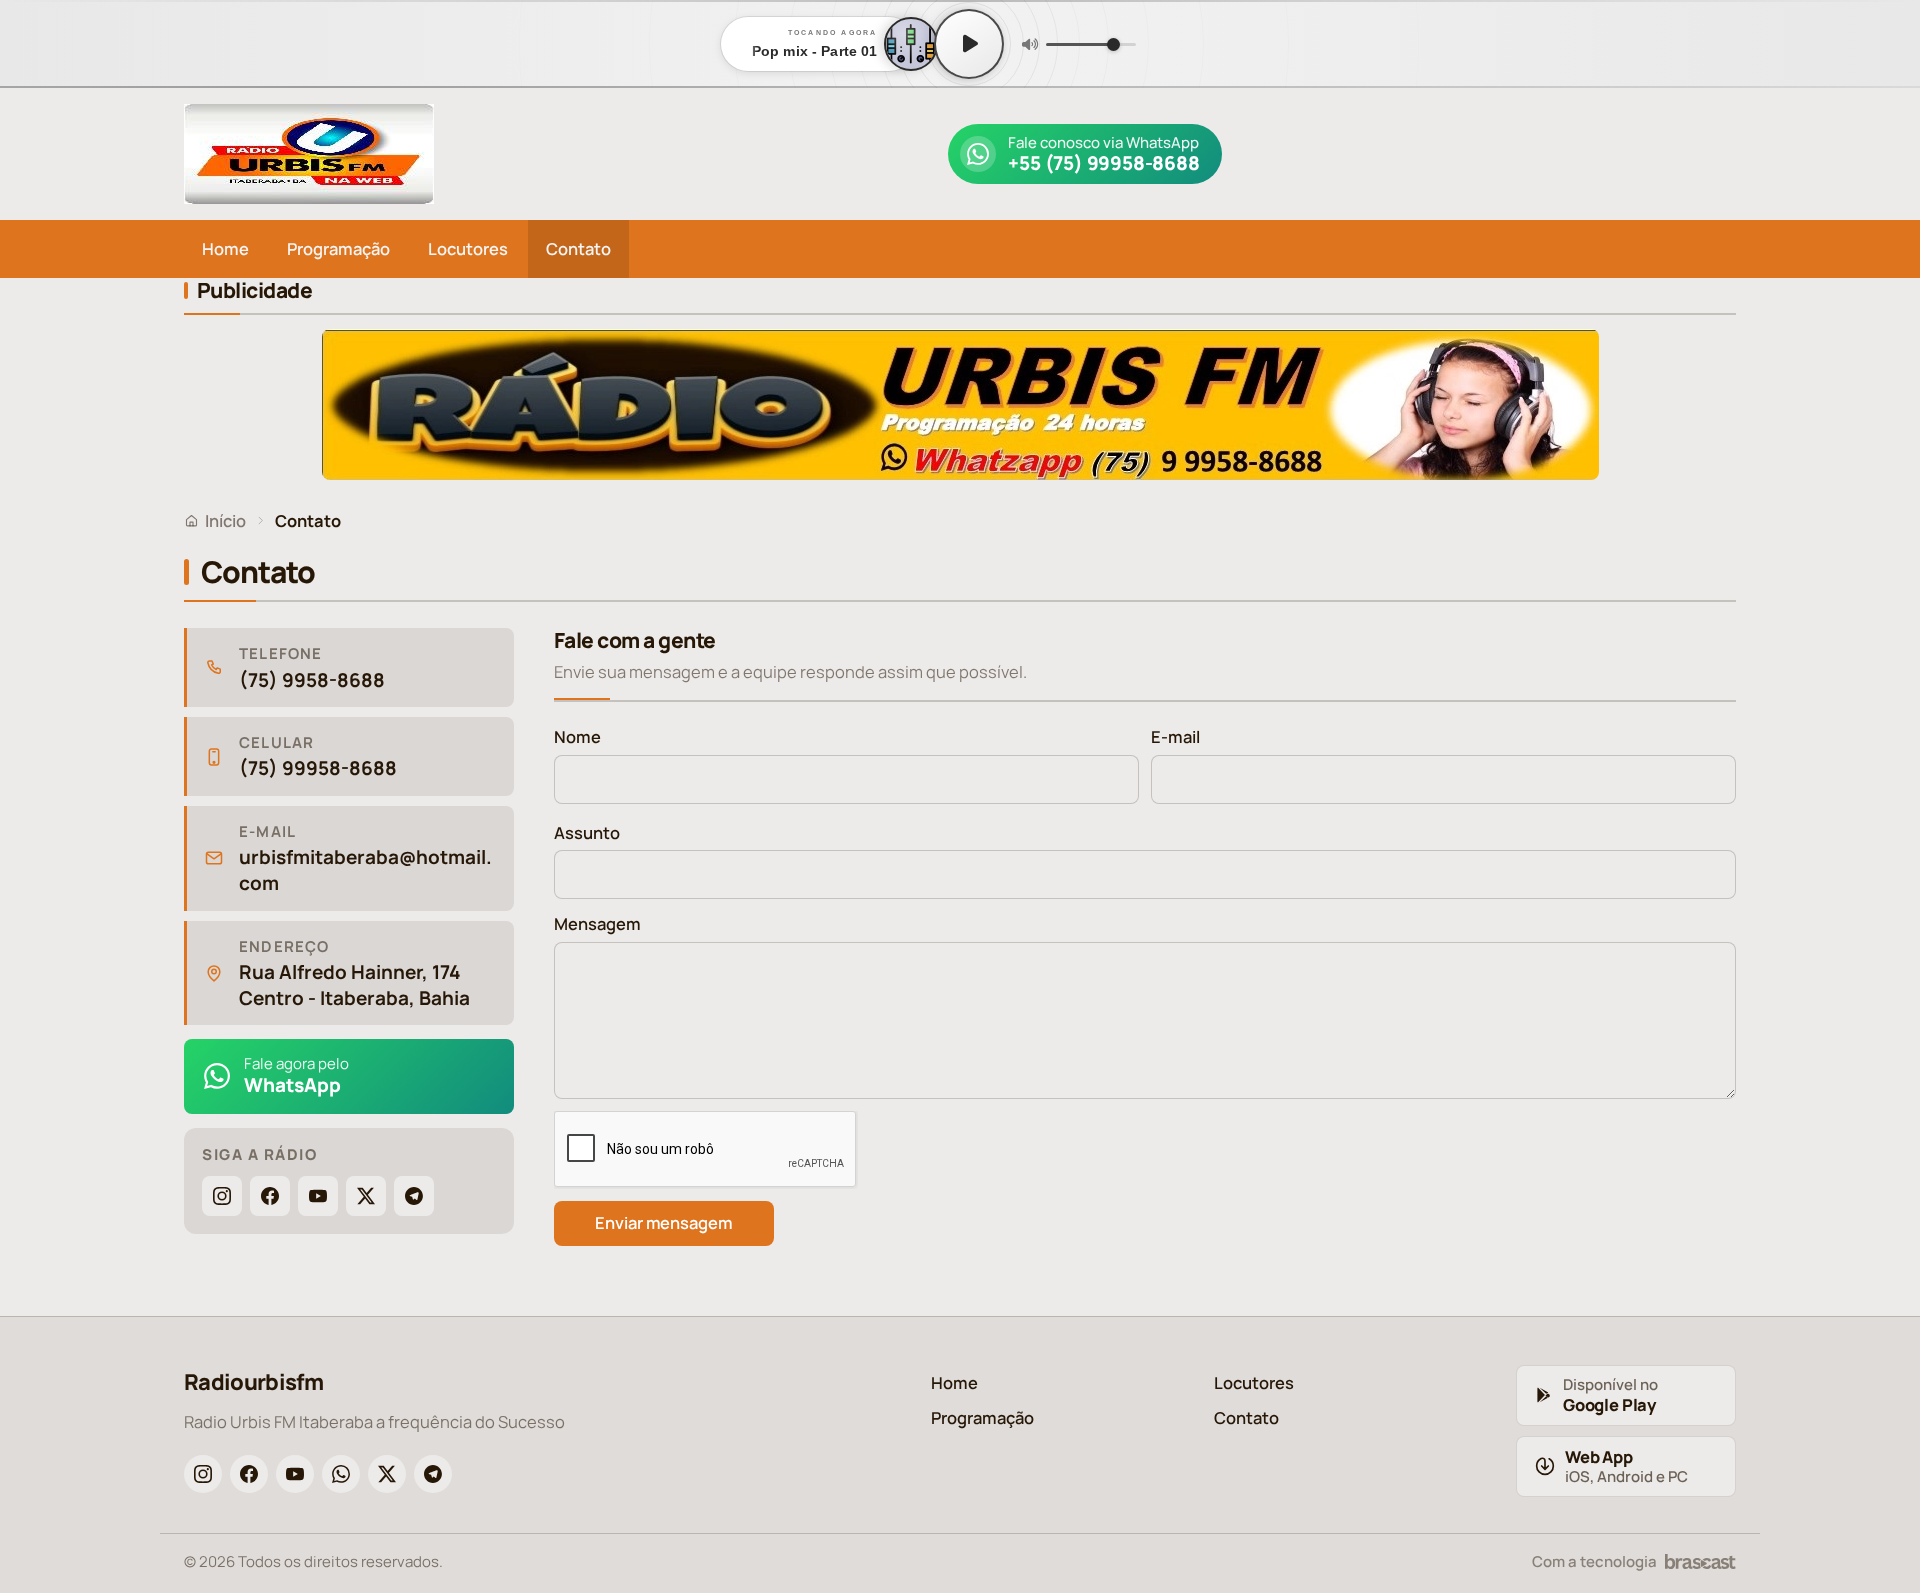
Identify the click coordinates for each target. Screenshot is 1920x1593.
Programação (338, 248)
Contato (578, 248)
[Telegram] (414, 1196)
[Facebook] (270, 1196)
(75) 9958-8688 (312, 680)
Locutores (468, 248)
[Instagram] (222, 1196)
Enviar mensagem (664, 1222)
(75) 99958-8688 (318, 768)
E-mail (1175, 736)
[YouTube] (318, 1196)
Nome (577, 736)
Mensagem (597, 923)
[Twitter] (366, 1196)
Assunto (587, 832)
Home (225, 248)
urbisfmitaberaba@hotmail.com (365, 870)
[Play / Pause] (969, 44)
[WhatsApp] (341, 1474)
